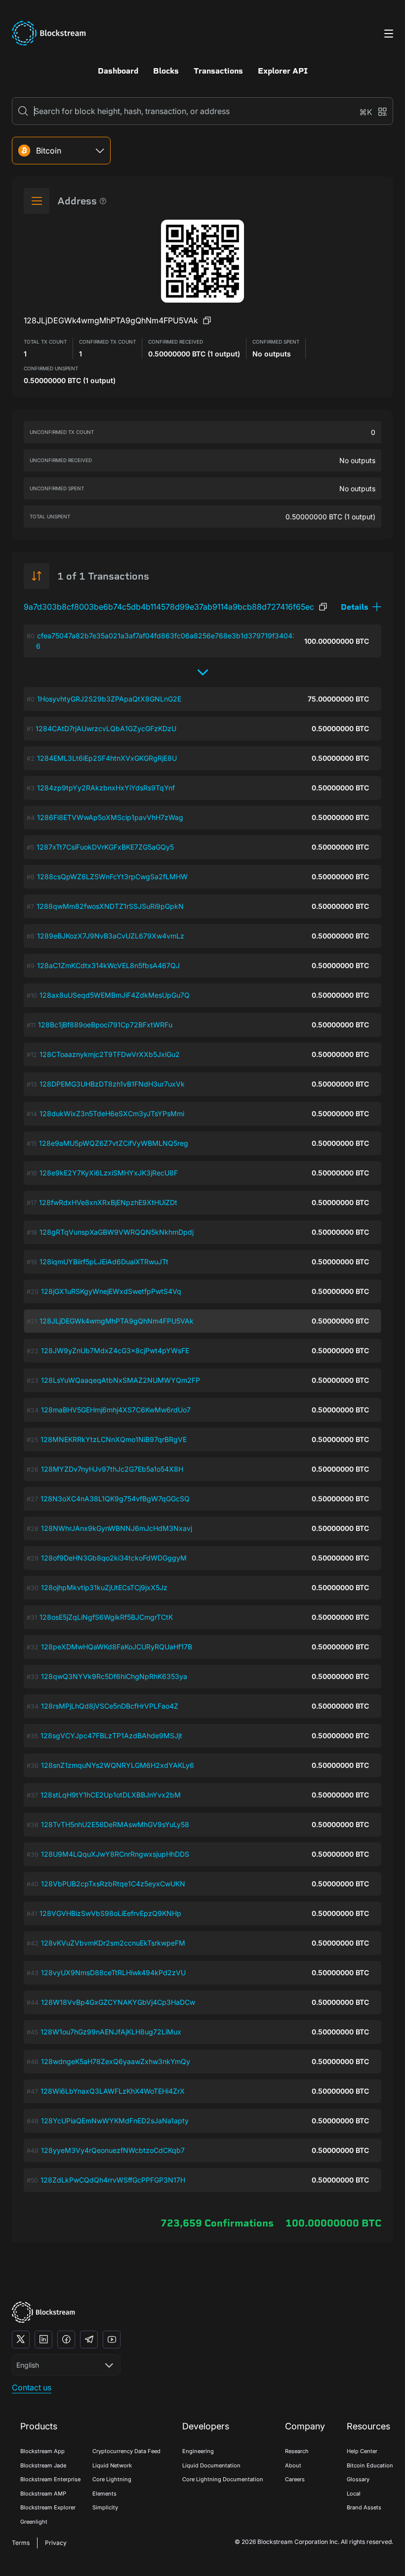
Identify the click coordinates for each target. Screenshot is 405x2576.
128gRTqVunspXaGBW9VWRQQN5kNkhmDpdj (117, 1232)
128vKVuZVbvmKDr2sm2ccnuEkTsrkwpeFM (113, 1943)
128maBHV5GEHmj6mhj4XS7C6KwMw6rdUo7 (116, 1410)
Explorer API (283, 71)
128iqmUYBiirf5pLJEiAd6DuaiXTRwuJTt (104, 1262)
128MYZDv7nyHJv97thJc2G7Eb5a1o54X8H (112, 1469)
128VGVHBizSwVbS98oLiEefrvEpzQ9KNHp (110, 1913)
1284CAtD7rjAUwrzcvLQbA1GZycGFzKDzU (106, 728)
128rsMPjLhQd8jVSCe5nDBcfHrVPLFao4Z (110, 1706)
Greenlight (34, 2522)
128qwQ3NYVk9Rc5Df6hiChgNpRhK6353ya (114, 1676)
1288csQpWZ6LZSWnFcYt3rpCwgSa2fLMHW (112, 877)
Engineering (198, 2451)
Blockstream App (42, 2451)
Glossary (358, 2479)
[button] (361, 607)
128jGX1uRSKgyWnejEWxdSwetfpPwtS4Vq (111, 1291)
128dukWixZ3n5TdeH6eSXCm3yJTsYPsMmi (112, 1113)
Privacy (56, 2543)
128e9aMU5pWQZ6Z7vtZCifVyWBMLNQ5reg (114, 1143)
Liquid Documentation (211, 2465)
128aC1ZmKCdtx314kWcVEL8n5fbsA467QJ (108, 965)
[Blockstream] (43, 2312)
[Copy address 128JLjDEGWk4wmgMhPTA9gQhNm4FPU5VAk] (207, 320)
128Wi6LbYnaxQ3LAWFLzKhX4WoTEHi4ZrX (113, 2091)
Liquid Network (112, 2465)
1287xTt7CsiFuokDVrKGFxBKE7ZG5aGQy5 (105, 847)
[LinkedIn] (43, 2340)
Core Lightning (112, 2479)
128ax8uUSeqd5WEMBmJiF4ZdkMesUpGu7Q (115, 995)
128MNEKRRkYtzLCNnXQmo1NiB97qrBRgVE (114, 1439)
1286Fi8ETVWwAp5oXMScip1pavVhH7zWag (110, 817)
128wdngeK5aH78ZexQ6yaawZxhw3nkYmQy (116, 2061)
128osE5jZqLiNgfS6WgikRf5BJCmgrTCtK (106, 1617)
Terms (21, 2543)
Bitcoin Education (370, 2465)
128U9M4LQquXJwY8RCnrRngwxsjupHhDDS (115, 1854)
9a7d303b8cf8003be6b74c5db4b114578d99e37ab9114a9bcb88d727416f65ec (169, 607)
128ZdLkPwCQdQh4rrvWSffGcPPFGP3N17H (113, 2180)
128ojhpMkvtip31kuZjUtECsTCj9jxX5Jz (104, 1587)
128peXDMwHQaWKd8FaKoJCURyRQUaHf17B (117, 1647)
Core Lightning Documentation (223, 2479)
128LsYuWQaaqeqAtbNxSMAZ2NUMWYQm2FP (121, 1380)
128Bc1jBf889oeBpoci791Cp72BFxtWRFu (105, 1025)
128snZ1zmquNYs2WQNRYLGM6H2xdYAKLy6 (118, 1765)
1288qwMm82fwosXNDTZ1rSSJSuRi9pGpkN (110, 906)
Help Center (362, 2451)
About (293, 2465)
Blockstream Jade (43, 2465)
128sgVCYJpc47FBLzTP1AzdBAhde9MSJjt (111, 1736)
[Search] (23, 111)
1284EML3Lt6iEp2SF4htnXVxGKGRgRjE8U (107, 758)
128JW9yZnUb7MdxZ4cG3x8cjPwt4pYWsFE (115, 1350)
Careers (295, 2479)
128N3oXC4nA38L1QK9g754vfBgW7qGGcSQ (115, 1499)
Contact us (32, 2387)
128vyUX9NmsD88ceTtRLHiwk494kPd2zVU (113, 1972)
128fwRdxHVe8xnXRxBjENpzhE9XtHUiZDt (108, 1202)
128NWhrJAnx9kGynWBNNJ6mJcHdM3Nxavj (117, 1528)
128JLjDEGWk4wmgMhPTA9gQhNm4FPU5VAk (117, 1321)
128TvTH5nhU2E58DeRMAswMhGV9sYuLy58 (115, 1824)
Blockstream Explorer (48, 2507)
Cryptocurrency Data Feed (126, 2451)
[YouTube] (112, 2340)
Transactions (218, 71)
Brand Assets (364, 2507)
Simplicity (105, 2507)
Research (297, 2451)
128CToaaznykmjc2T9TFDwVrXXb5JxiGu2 (110, 1054)
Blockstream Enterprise (50, 2479)
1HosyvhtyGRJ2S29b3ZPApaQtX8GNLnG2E (109, 699)
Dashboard (118, 71)
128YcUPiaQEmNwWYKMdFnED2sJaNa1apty (115, 2121)
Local (354, 2494)
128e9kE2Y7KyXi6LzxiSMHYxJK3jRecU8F (109, 1173)
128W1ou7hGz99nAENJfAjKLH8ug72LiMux (111, 2032)
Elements (104, 2494)
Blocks (166, 71)
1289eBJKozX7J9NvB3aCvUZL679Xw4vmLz (111, 936)
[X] (21, 2340)
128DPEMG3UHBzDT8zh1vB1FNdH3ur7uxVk (112, 1084)
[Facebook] (66, 2340)
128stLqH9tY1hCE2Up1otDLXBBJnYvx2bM (111, 1795)
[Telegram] (89, 2340)
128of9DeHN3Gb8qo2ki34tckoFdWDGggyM (114, 1558)
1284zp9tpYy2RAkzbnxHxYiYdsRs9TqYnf (106, 788)
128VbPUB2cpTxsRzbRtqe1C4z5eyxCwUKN (113, 1884)
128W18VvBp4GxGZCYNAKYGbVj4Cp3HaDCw (118, 2002)
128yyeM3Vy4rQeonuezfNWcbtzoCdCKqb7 (113, 2150)
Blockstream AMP (43, 2494)
